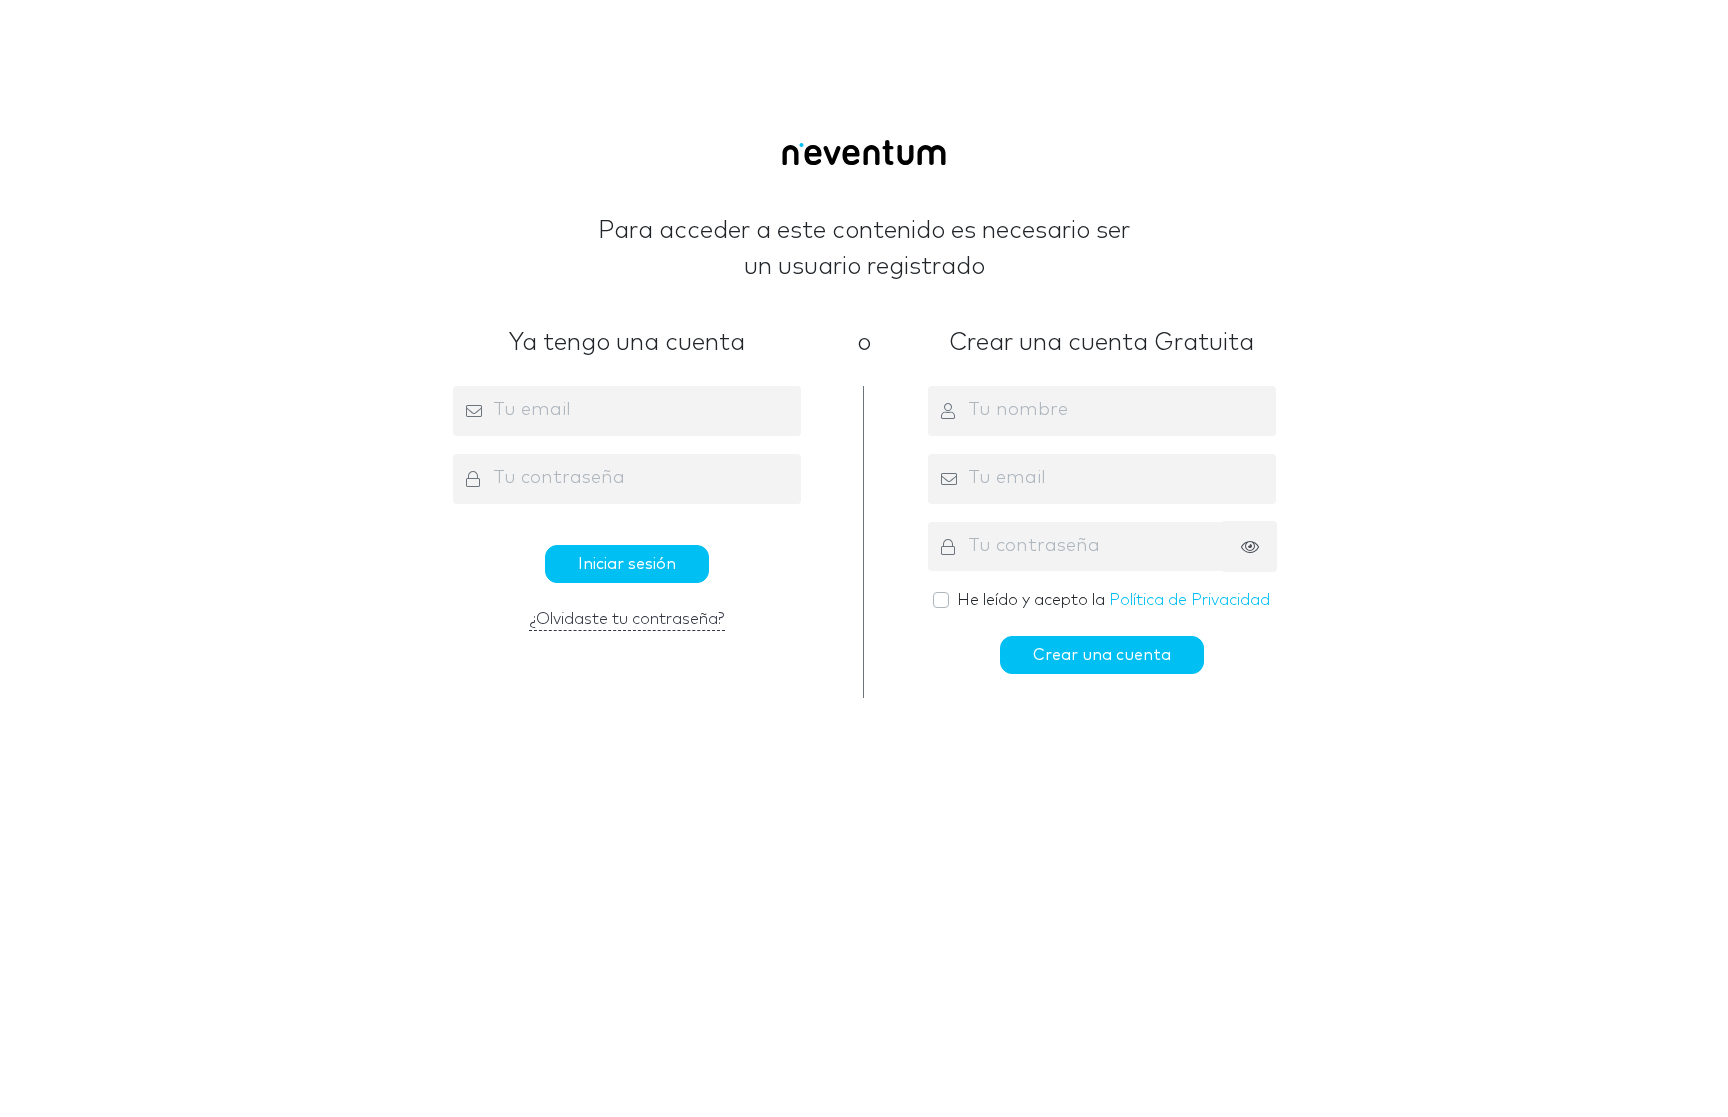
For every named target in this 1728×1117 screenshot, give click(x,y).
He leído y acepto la (1113, 600)
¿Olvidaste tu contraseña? (627, 619)
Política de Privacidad (1189, 600)
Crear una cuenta (1102, 655)
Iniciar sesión (627, 564)
